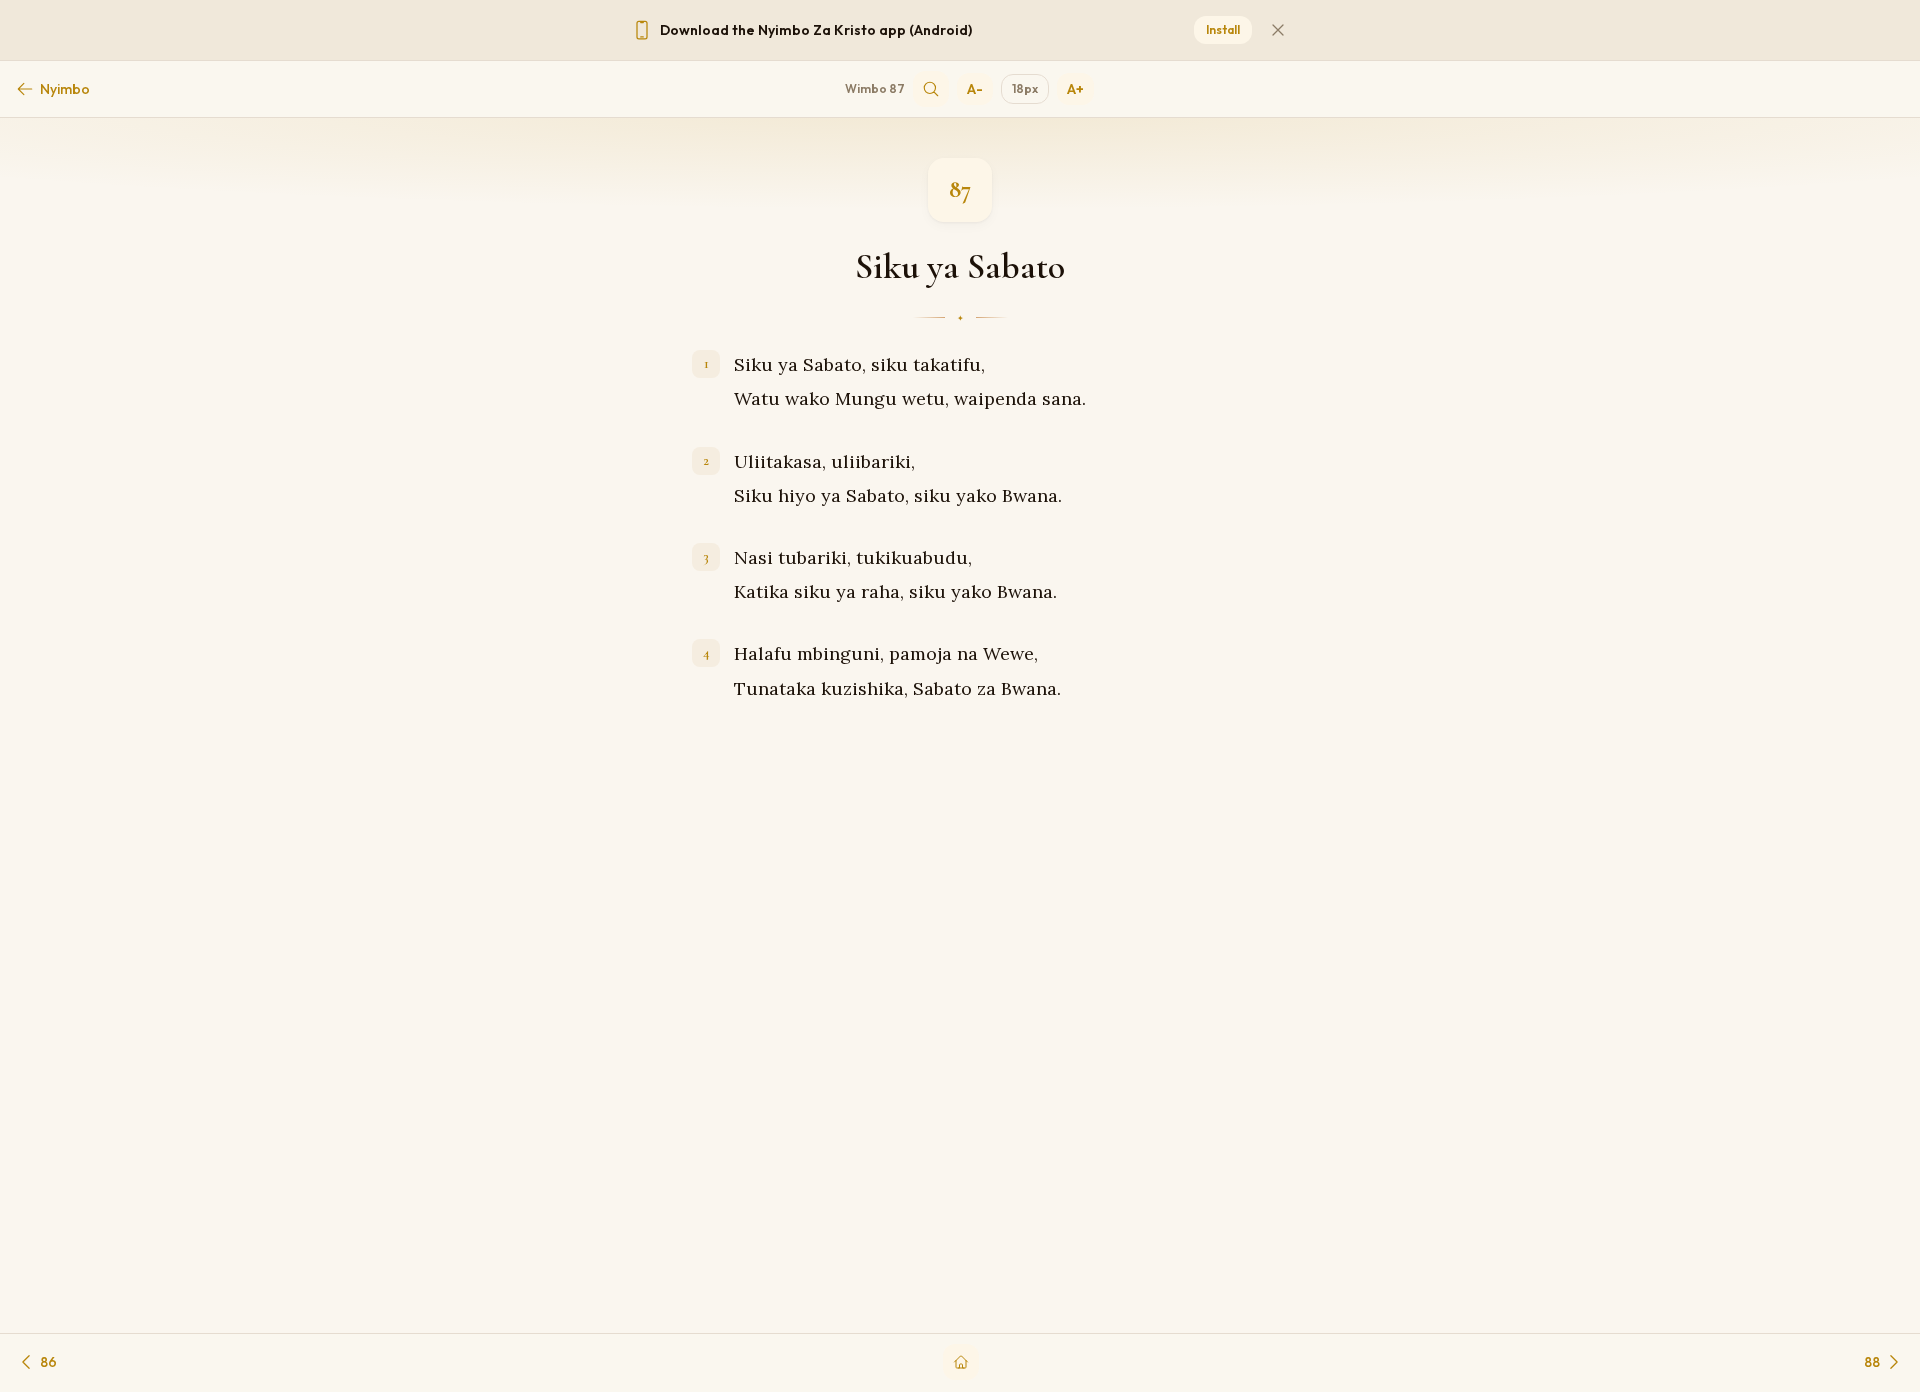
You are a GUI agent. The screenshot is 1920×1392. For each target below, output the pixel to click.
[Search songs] (931, 89)
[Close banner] (1278, 30)
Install (1223, 29)
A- (975, 89)
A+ (1075, 89)
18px (1025, 88)
